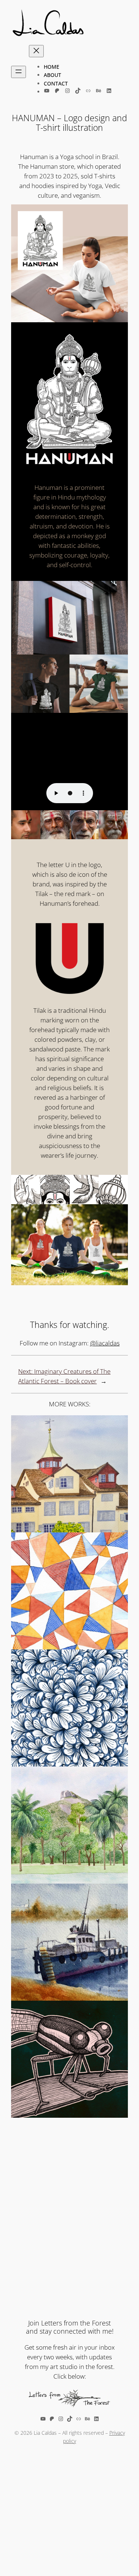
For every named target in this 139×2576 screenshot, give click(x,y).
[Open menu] (19, 72)
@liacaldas (105, 1343)
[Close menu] (36, 51)
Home (52, 67)
